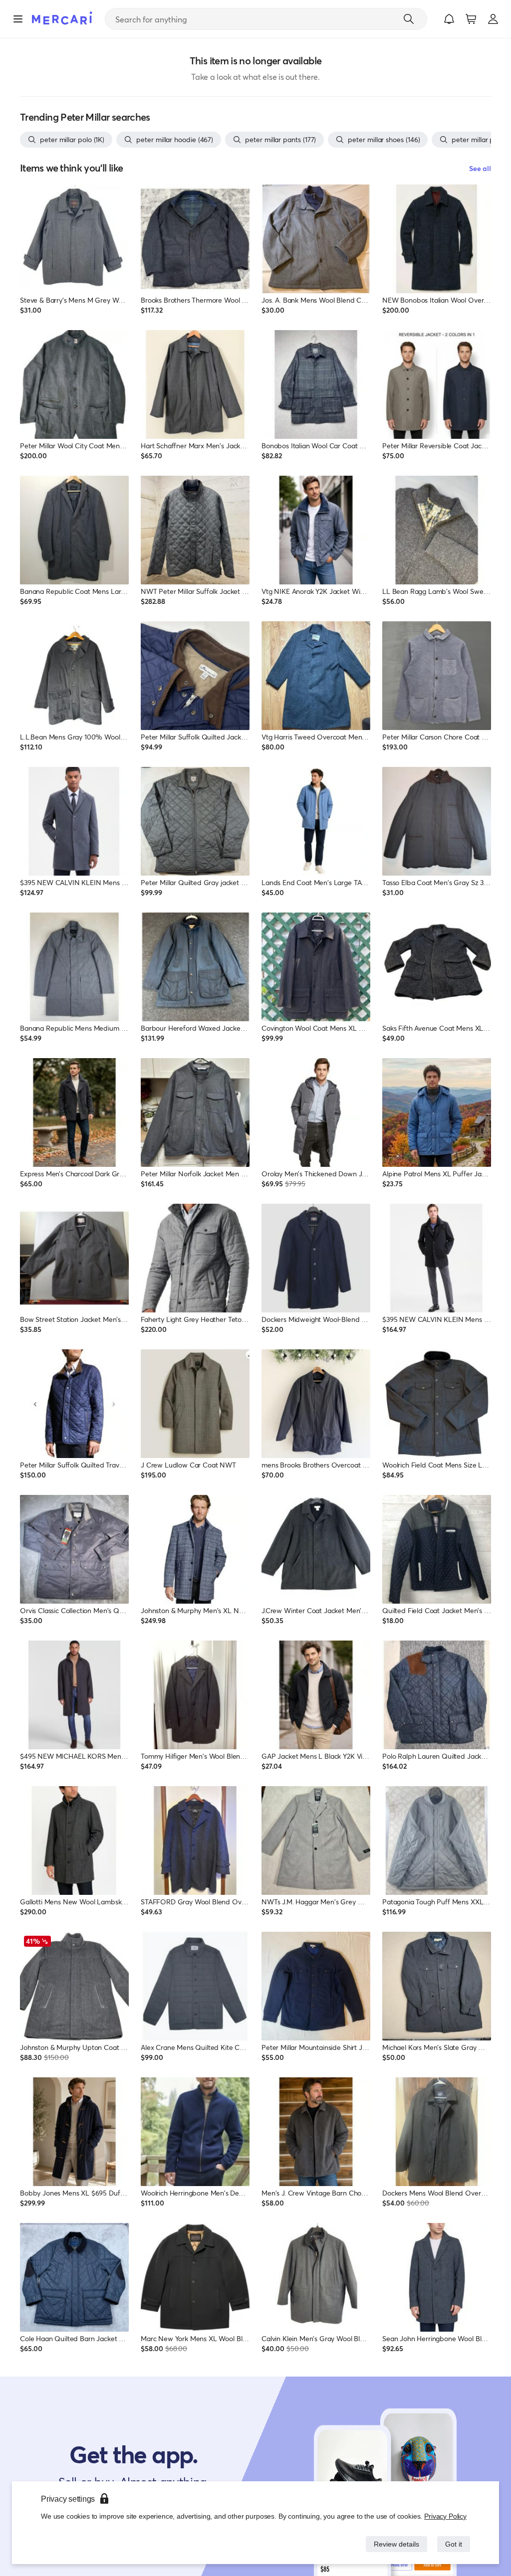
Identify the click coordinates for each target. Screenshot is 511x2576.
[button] (449, 19)
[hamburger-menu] (18, 19)
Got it (453, 2544)
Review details (394, 2544)
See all (480, 168)
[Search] (409, 19)
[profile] (493, 19)
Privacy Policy (446, 2516)
